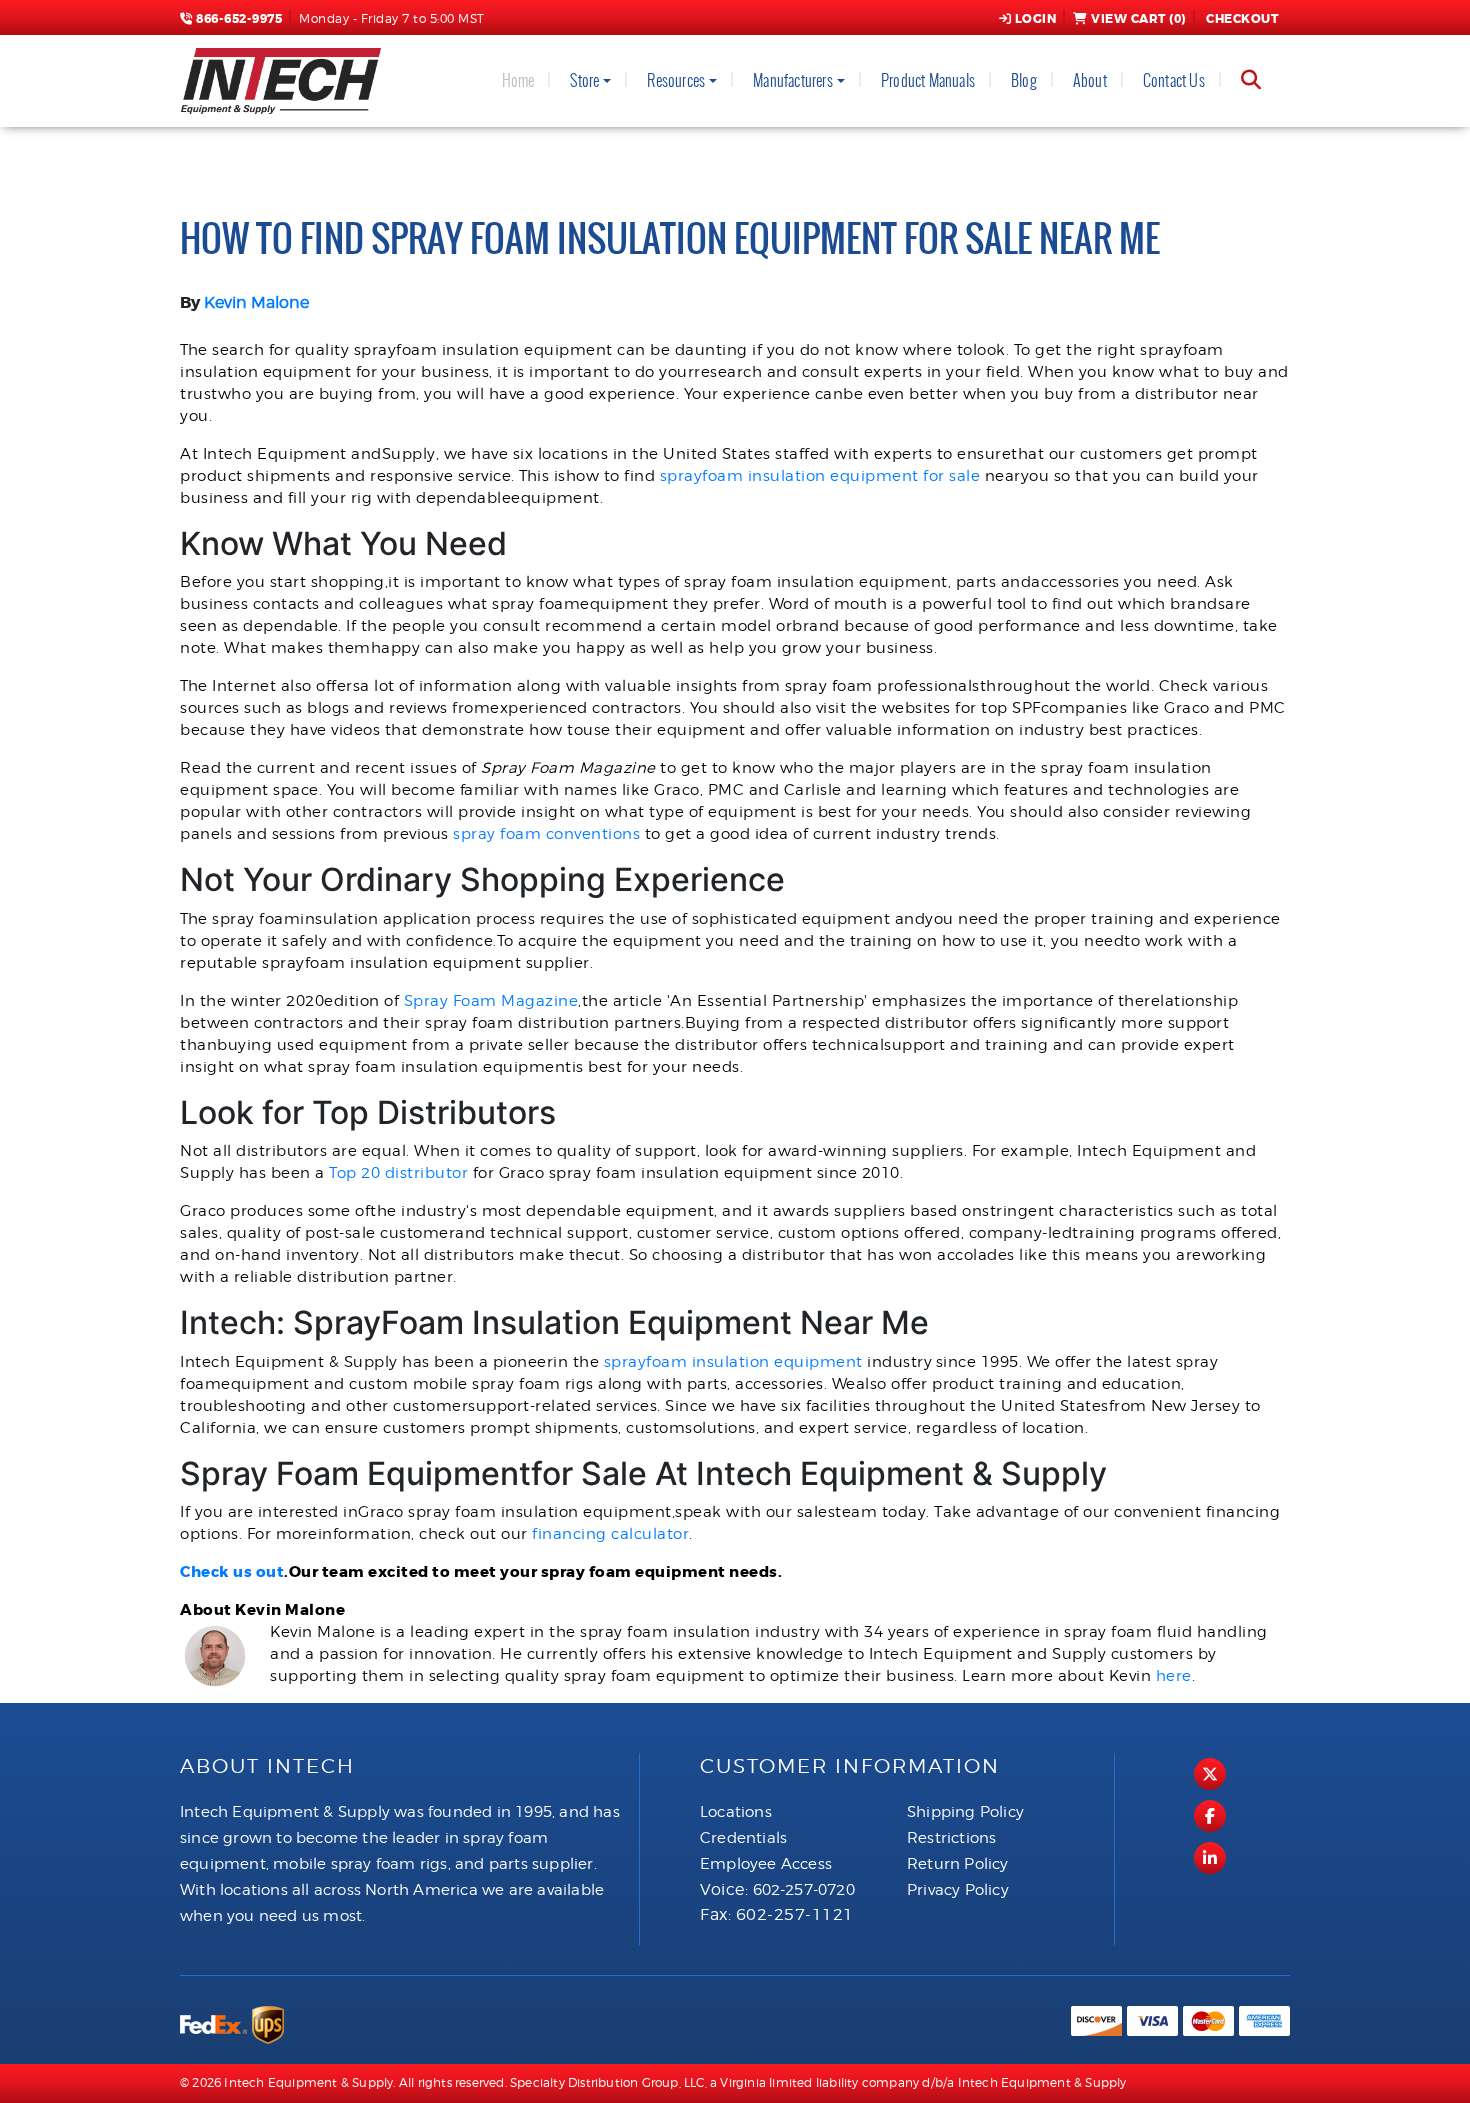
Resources (676, 80)
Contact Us (1174, 80)
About (1090, 80)
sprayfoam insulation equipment (733, 1362)
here (1174, 1676)
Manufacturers (793, 80)
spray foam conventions (546, 834)
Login (1036, 19)
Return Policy (958, 1864)
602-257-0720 (804, 1890)
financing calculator (610, 1534)
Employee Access (766, 1864)
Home (518, 80)
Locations (736, 1812)
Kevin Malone (256, 302)
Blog (1024, 80)
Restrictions (951, 1838)
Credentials (743, 1838)
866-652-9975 (237, 19)
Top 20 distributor (398, 1173)
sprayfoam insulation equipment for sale (820, 476)
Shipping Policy (965, 1812)
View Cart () (1138, 19)
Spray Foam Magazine (491, 1001)
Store (584, 80)
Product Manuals (928, 80)
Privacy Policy (958, 1890)
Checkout (1242, 19)
